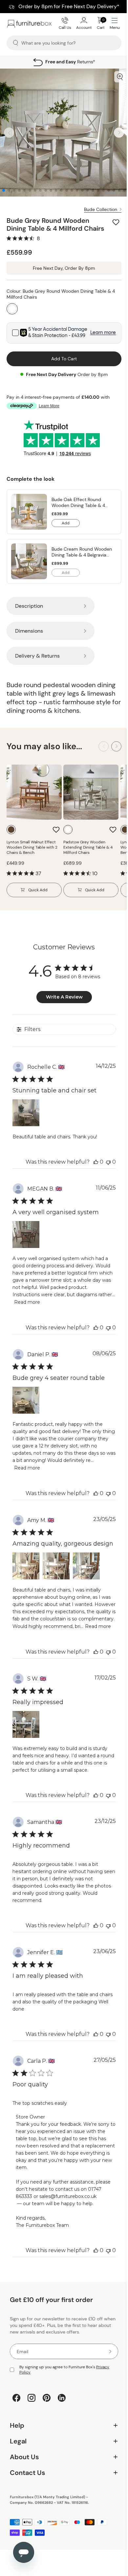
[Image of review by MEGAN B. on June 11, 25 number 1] (26, 1235)
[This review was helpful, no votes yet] (96, 1162)
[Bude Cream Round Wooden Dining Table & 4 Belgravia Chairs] (29, 561)
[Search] (16, 43)
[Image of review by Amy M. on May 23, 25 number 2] (56, 1566)
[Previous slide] (9, 133)
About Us (62, 2481)
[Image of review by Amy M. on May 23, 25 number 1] (26, 1566)
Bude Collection (101, 209)
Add (71, 524)
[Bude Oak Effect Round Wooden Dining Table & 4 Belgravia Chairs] (29, 512)
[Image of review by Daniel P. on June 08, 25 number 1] (26, 1400)
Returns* (70, 62)
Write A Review (64, 997)
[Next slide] (119, 133)
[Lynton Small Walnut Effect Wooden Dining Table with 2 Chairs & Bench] (34, 792)
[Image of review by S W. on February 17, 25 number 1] (26, 1724)
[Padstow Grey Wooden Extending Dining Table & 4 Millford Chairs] (91, 792)
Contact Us (62, 2497)
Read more (27, 1302)
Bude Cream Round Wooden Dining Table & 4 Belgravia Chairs (82, 552)
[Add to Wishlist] (117, 222)
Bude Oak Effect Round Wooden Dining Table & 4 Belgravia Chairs (78, 502)
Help (62, 2449)
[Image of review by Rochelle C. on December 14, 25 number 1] (26, 1113)
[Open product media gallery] (120, 77)
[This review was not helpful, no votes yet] (108, 1162)
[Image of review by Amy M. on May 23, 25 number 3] (86, 1566)
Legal (62, 2465)
